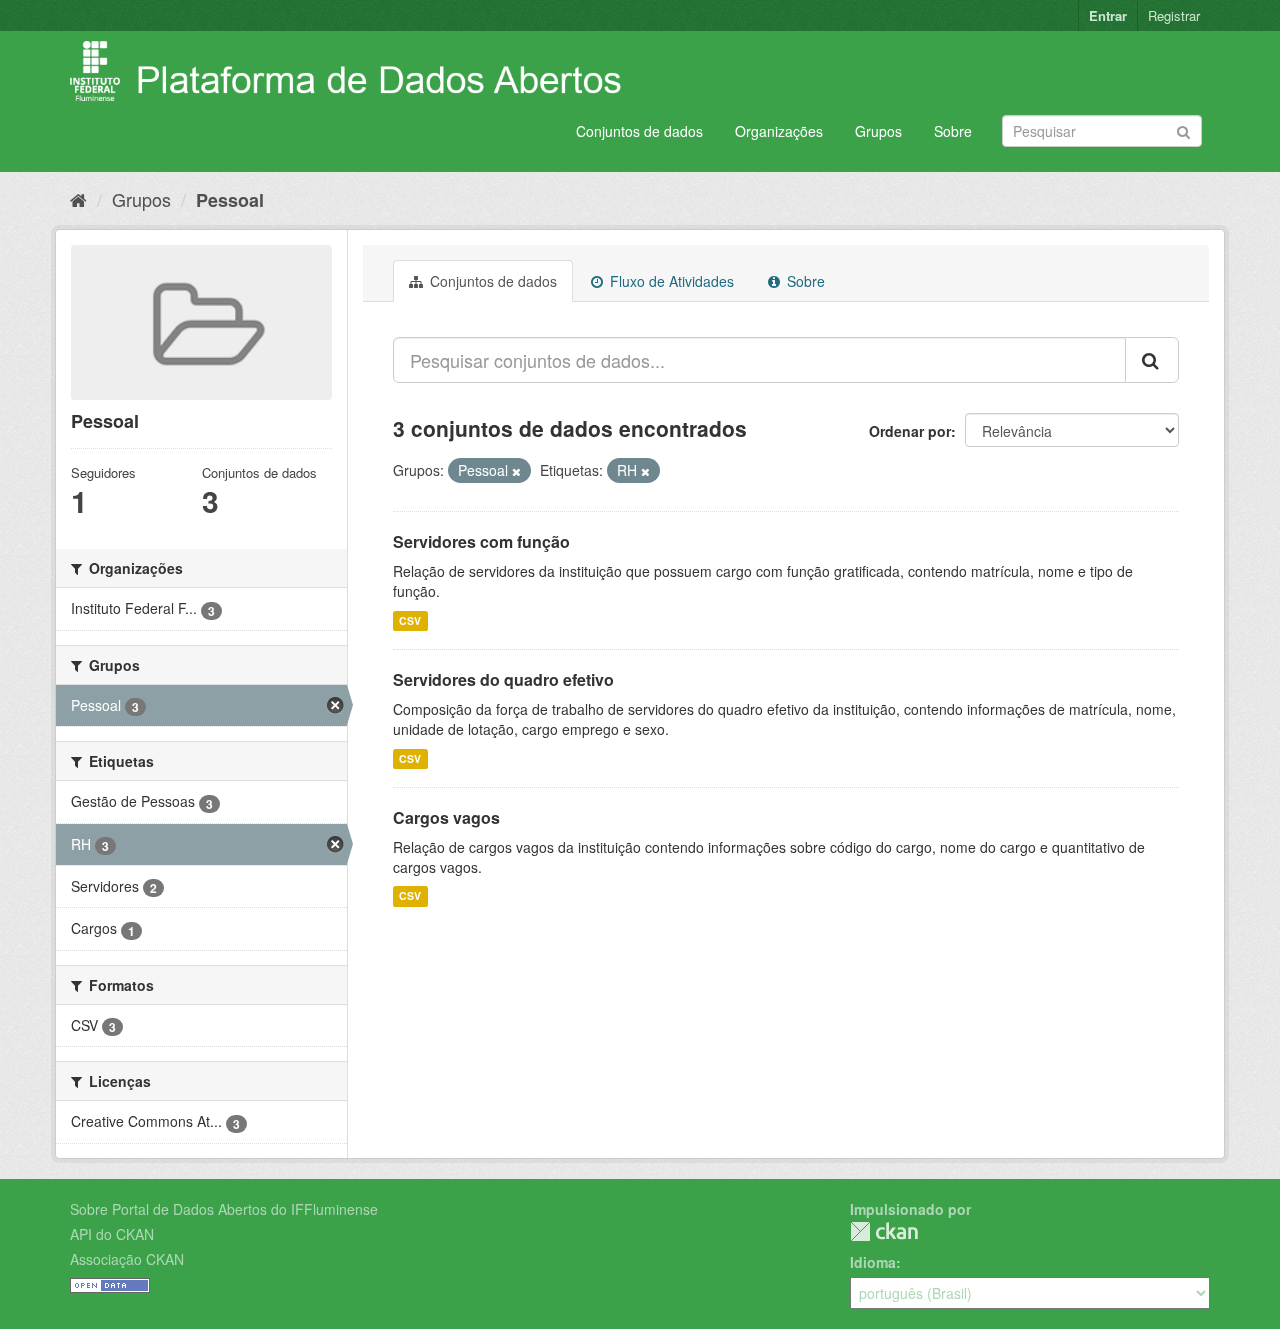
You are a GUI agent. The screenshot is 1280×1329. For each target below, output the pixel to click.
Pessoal (230, 200)
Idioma (873, 1262)
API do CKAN (112, 1234)
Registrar (1174, 15)
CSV (410, 620)
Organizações (779, 131)
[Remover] (516, 471)
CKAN (884, 1231)
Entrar (1108, 15)
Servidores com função (481, 541)
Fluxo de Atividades (670, 281)
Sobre (953, 131)
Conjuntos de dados (639, 131)
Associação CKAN (127, 1259)
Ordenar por (910, 431)
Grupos (878, 131)
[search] (1152, 360)
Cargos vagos (446, 817)
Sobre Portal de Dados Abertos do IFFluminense (224, 1209)
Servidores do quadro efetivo (503, 679)
